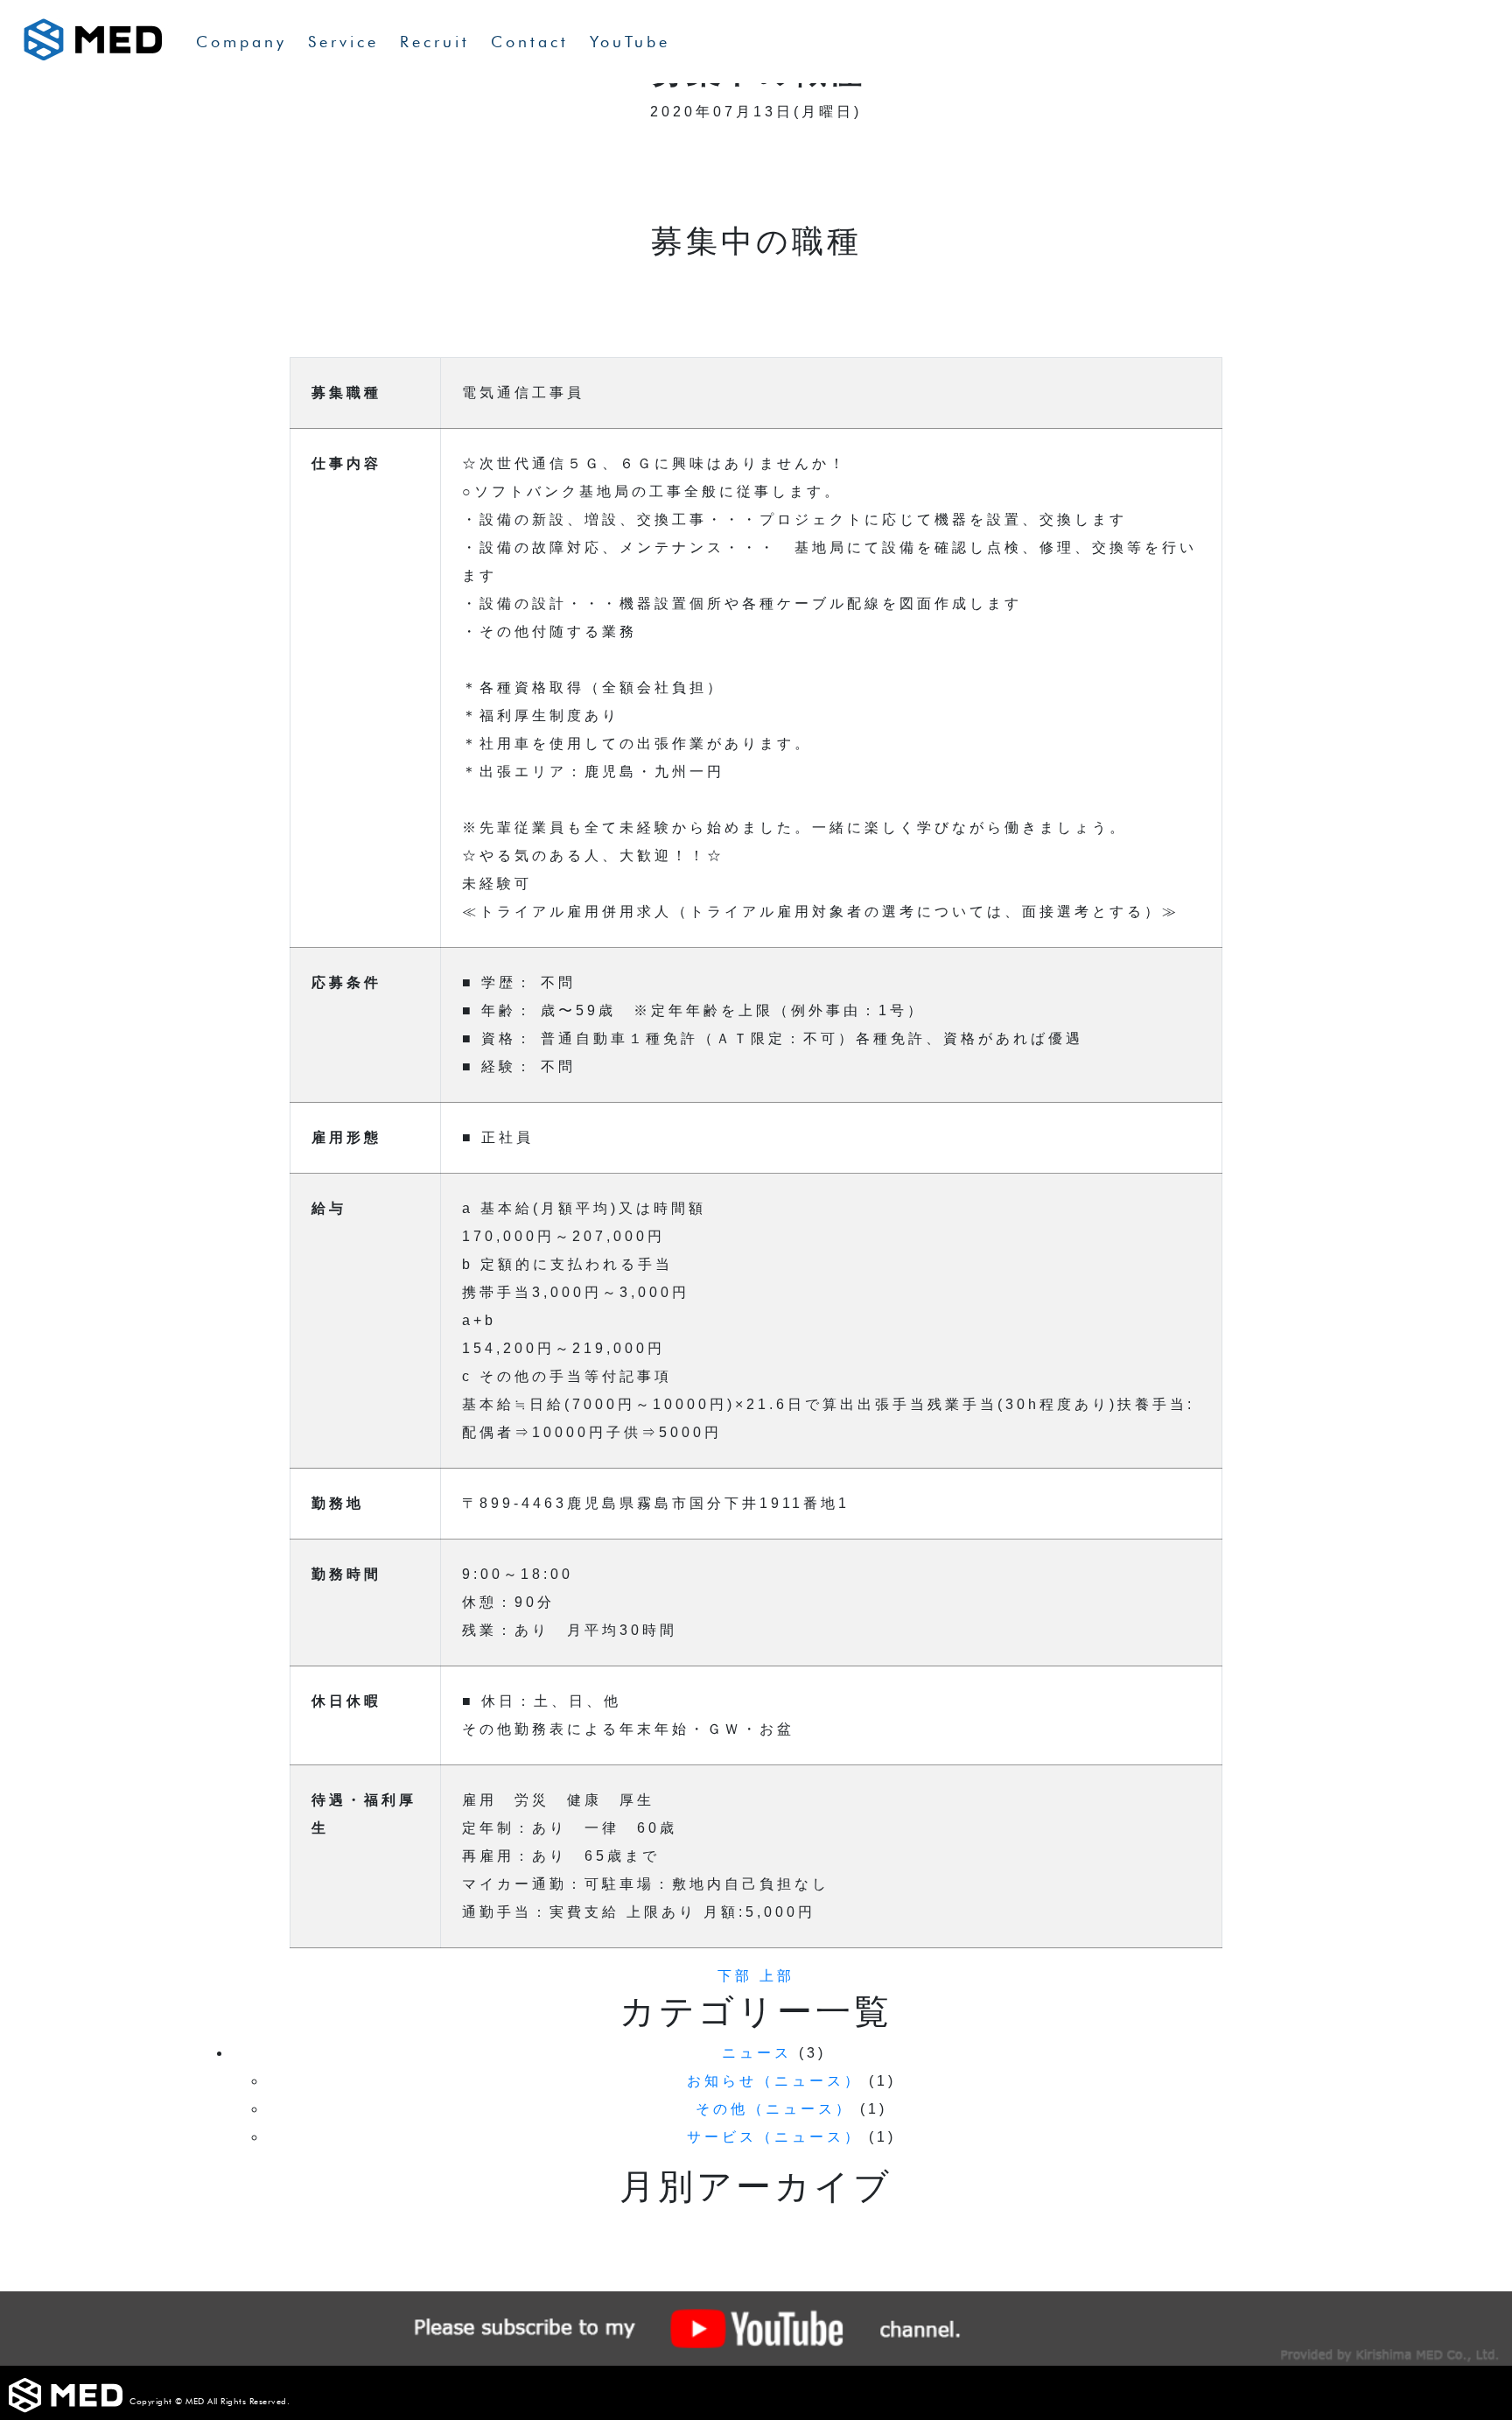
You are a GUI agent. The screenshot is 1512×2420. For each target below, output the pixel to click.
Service (343, 42)
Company (241, 42)
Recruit (435, 42)
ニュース (757, 2053)
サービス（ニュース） (774, 2137)
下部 (735, 1976)
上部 (777, 1976)
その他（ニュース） (774, 2109)
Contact (530, 42)
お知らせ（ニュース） (774, 2081)
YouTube (630, 42)
